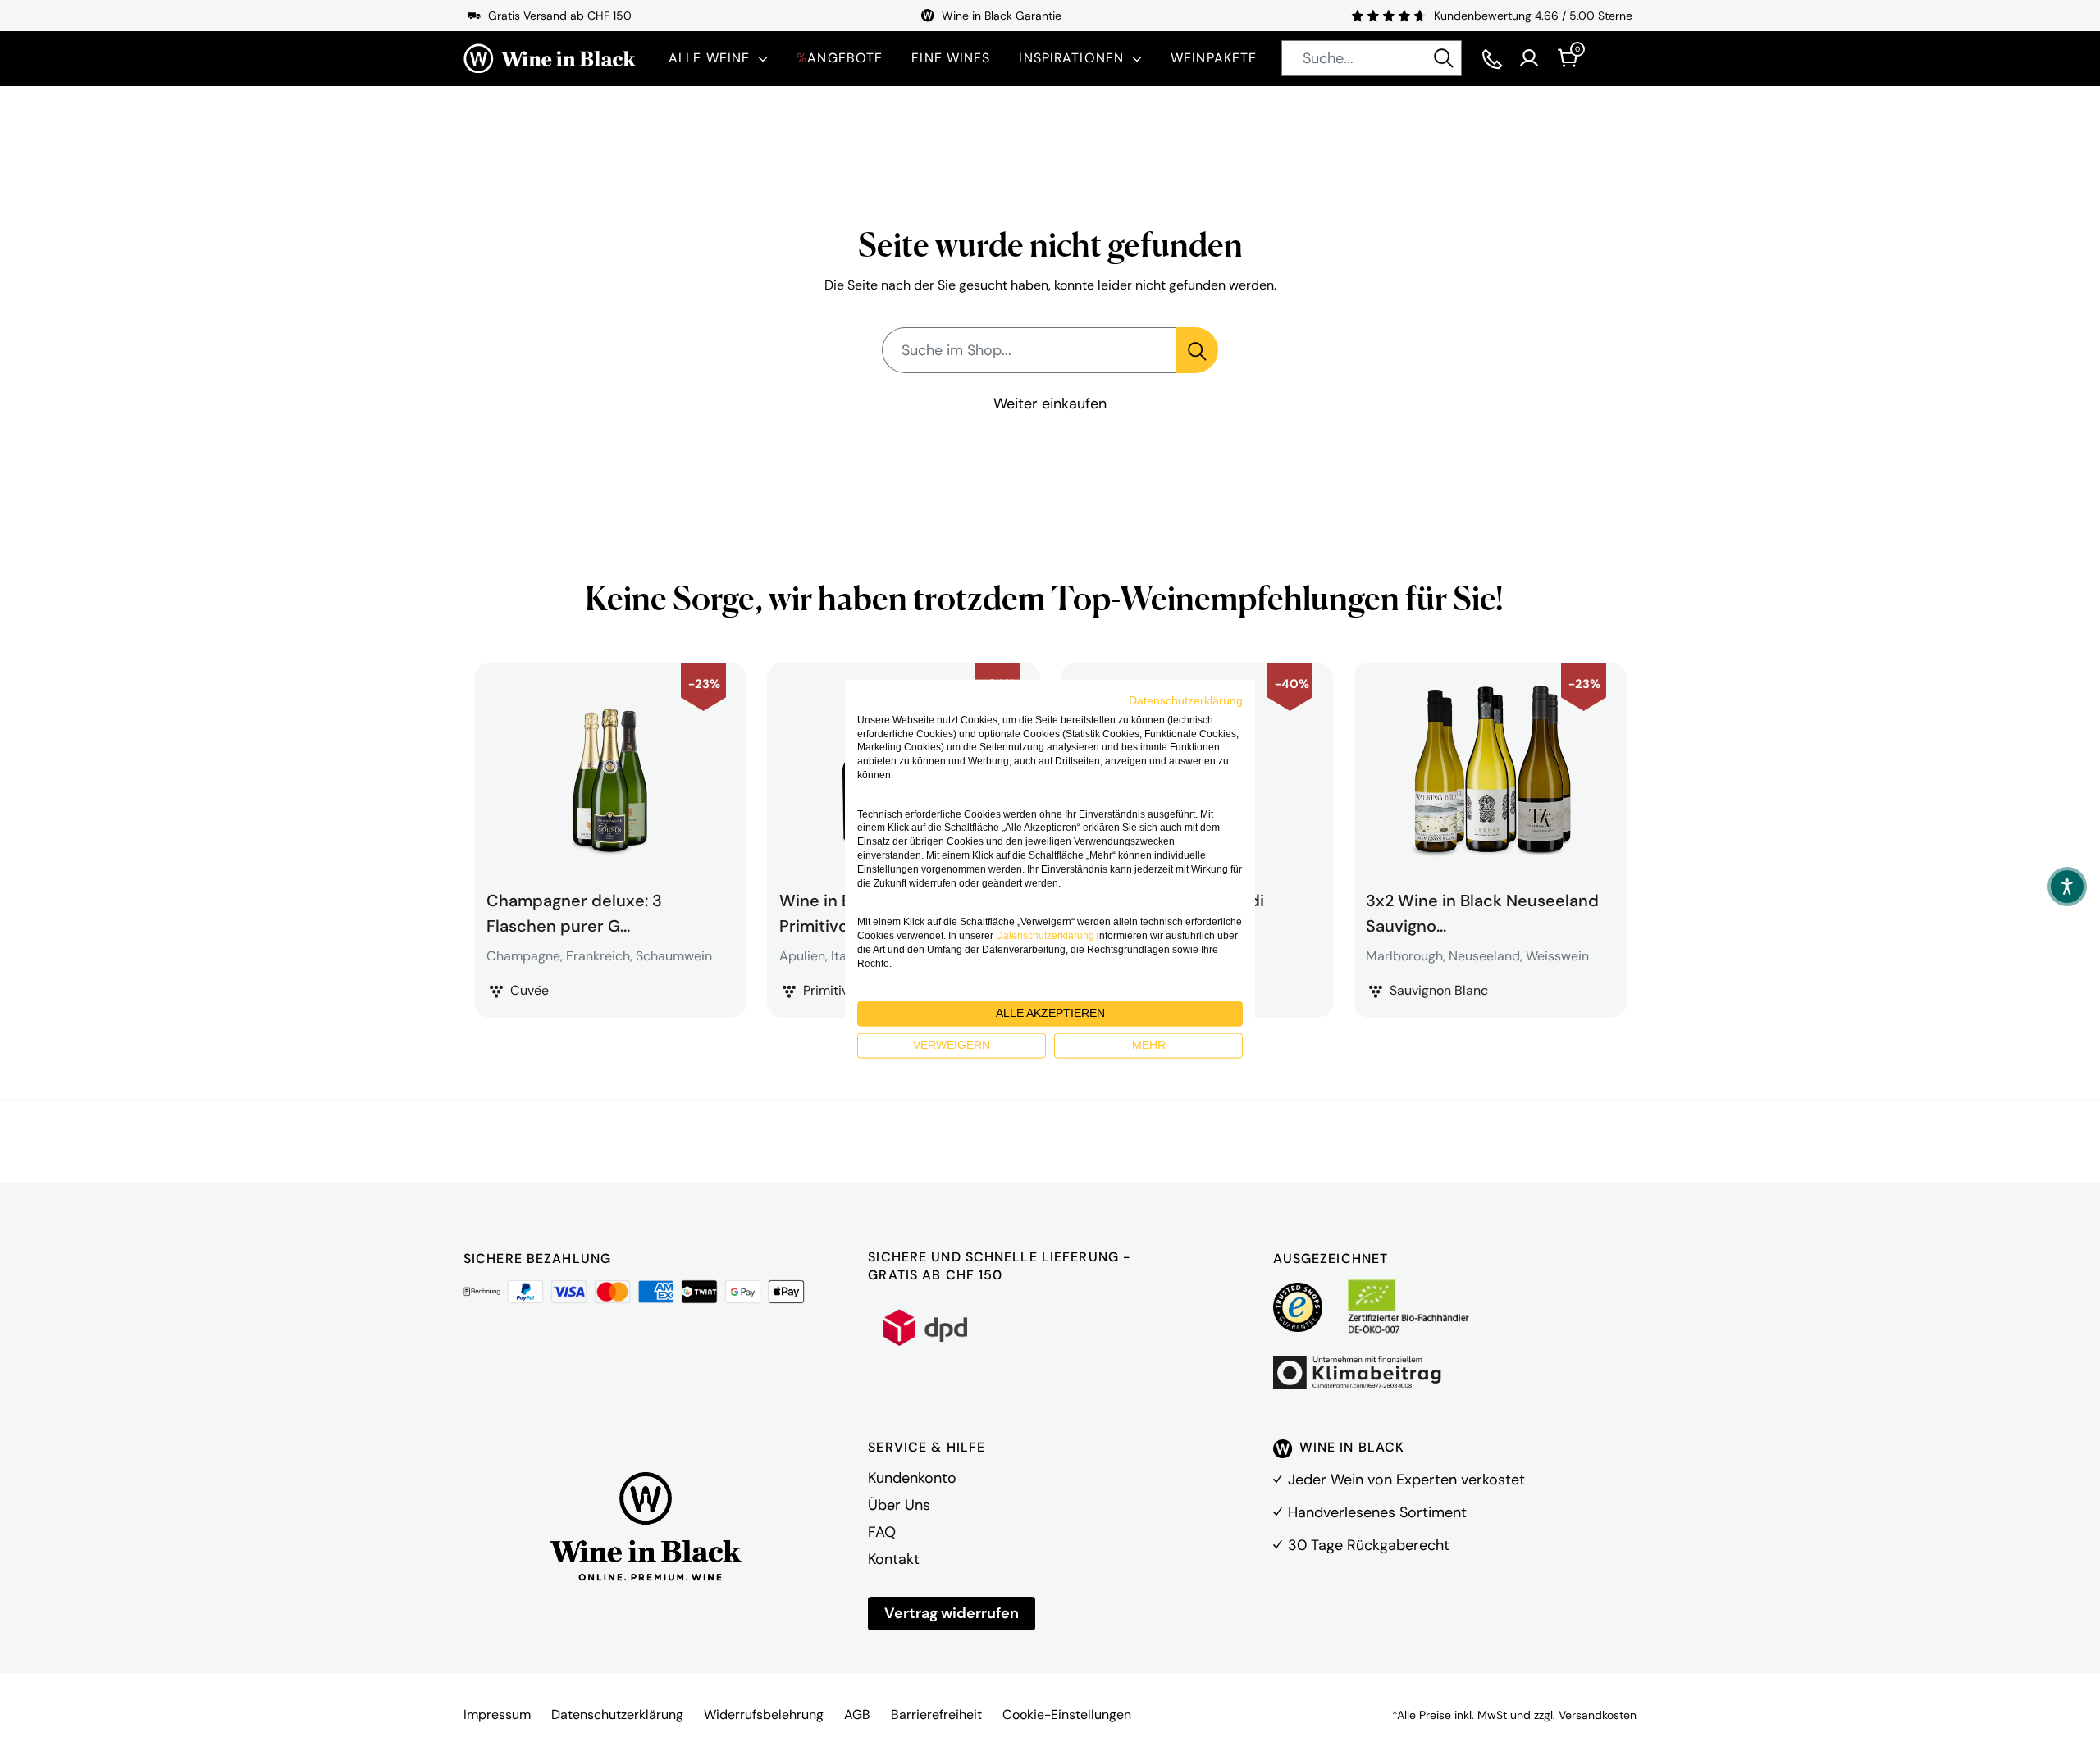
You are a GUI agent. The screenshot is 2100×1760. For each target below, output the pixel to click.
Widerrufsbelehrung (764, 1714)
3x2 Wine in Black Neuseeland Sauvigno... (1482, 911)
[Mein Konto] (1529, 58)
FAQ (882, 1532)
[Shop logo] (550, 59)
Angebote (840, 58)
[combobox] (1372, 58)
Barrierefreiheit (936, 1714)
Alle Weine (709, 58)
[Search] (1444, 58)
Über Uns (899, 1505)
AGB (857, 1714)
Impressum (497, 1714)
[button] (2067, 887)
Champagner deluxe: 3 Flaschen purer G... (574, 911)
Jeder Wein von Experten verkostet (1406, 1480)
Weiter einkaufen (1050, 404)
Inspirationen (1071, 58)
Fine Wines (951, 58)
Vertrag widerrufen (952, 1613)
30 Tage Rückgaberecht (1369, 1545)
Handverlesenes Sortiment (1377, 1512)
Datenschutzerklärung (617, 1714)
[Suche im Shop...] (1197, 350)
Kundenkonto (912, 1478)
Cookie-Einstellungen (1067, 1714)
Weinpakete (1214, 58)
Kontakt (894, 1559)
